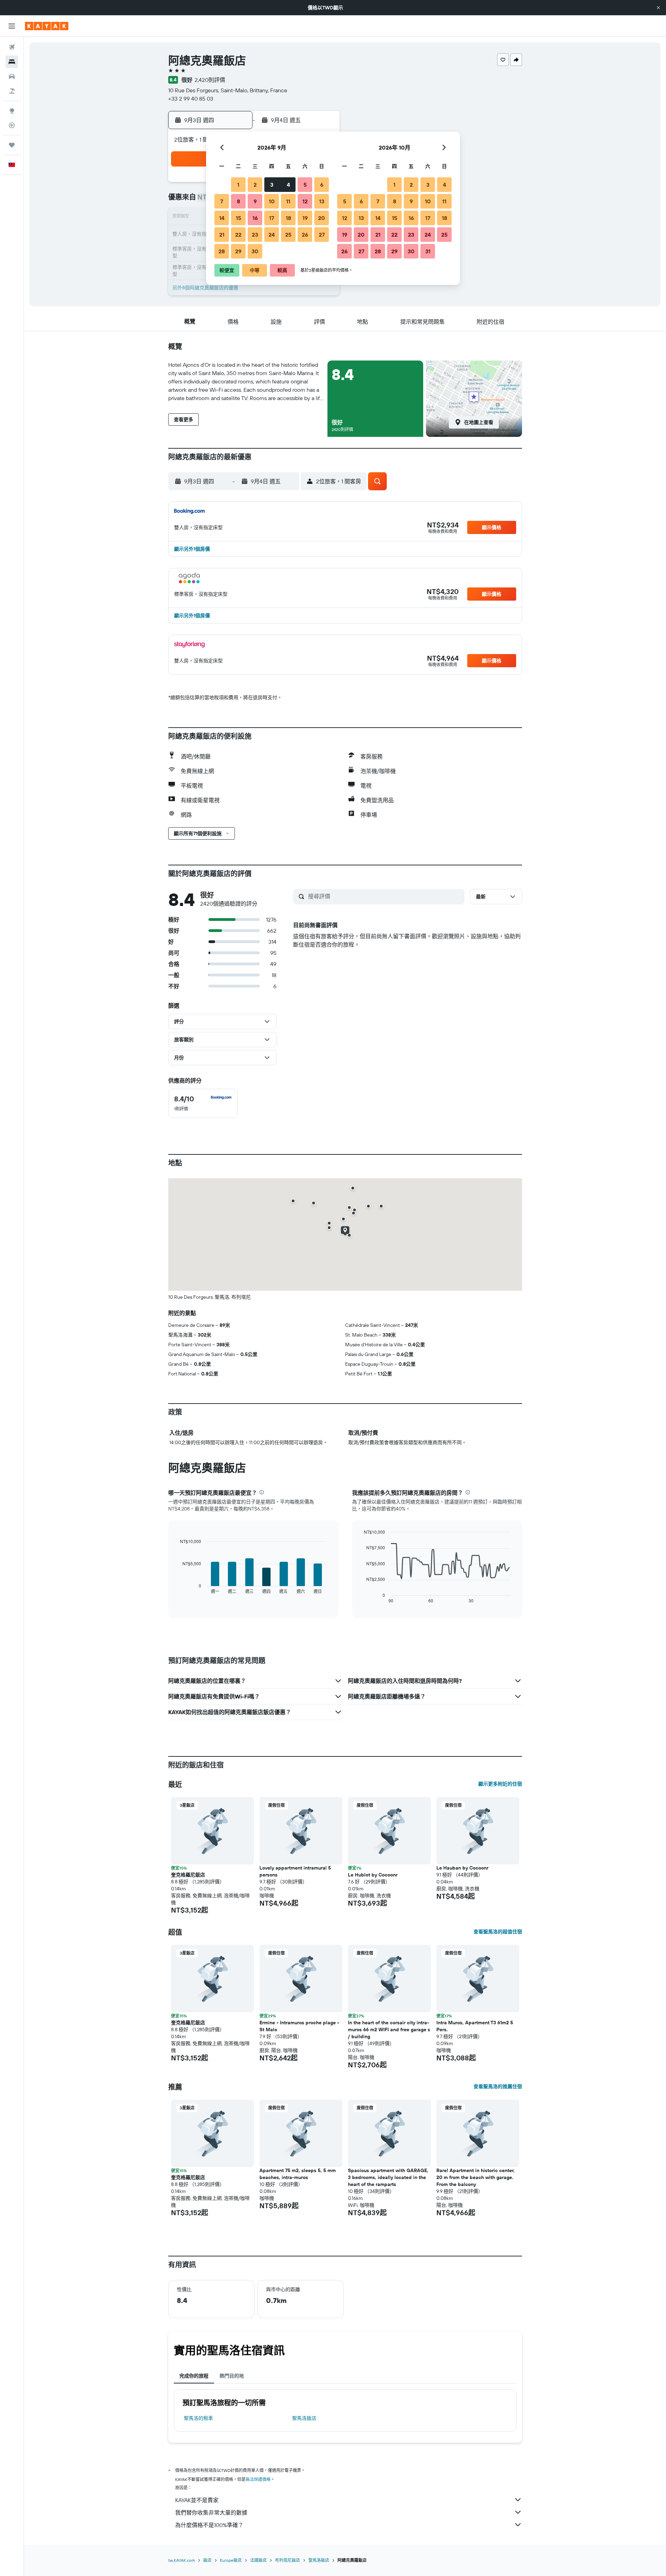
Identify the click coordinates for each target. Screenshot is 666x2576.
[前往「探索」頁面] (12, 111)
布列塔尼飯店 (288, 2560)
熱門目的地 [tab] (232, 2376)
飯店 (207, 2560)
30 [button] (255, 251)
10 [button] (272, 201)
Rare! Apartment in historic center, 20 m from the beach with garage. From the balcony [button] (476, 2177)
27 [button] (322, 235)
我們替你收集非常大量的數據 (211, 2513)
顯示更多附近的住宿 (500, 1784)
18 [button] (288, 218)
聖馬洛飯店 (304, 2418)
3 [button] (272, 185)
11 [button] (288, 201)
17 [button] (272, 218)
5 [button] (305, 185)
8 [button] (238, 201)
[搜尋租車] (12, 76)
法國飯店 (258, 2560)
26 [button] (305, 235)
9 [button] (255, 201)
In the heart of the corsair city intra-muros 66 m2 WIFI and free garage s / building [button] (389, 2030)
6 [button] (322, 185)
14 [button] (222, 218)
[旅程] (12, 145)
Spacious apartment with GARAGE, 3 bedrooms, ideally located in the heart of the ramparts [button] (388, 2177)
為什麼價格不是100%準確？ (209, 2525)
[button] (658, 8)
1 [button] (238, 185)
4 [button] (288, 185)
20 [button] (322, 218)
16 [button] (255, 218)
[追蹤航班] (12, 125)
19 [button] (305, 218)
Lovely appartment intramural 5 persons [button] (295, 1871)
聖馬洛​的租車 (198, 2418)
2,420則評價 (210, 80)
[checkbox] (203, 1103)
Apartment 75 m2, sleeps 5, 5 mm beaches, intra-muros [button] (298, 2174)
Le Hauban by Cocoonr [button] (462, 1868)
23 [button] (255, 235)
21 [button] (222, 235)
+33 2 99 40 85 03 (191, 99)
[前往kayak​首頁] (47, 26)
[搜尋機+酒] (12, 91)
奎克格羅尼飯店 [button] (188, 1875)
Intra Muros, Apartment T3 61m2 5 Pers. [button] (475, 2026)
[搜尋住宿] (12, 62)
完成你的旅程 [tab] (194, 2376)
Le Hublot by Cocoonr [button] (373, 1875)
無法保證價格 (258, 2479)
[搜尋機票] (12, 47)
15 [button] (238, 218)
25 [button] (288, 235)
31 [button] (428, 251)
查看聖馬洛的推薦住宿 (498, 2086)
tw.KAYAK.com (182, 2560)
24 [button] (272, 235)
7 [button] (222, 201)
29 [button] (238, 251)
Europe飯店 (231, 2560)
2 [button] (255, 185)
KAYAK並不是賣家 (197, 2500)
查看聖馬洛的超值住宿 (498, 1932)
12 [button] (305, 201)
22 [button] (238, 235)
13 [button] (322, 201)
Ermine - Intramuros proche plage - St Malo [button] (299, 2026)
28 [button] (222, 251)
